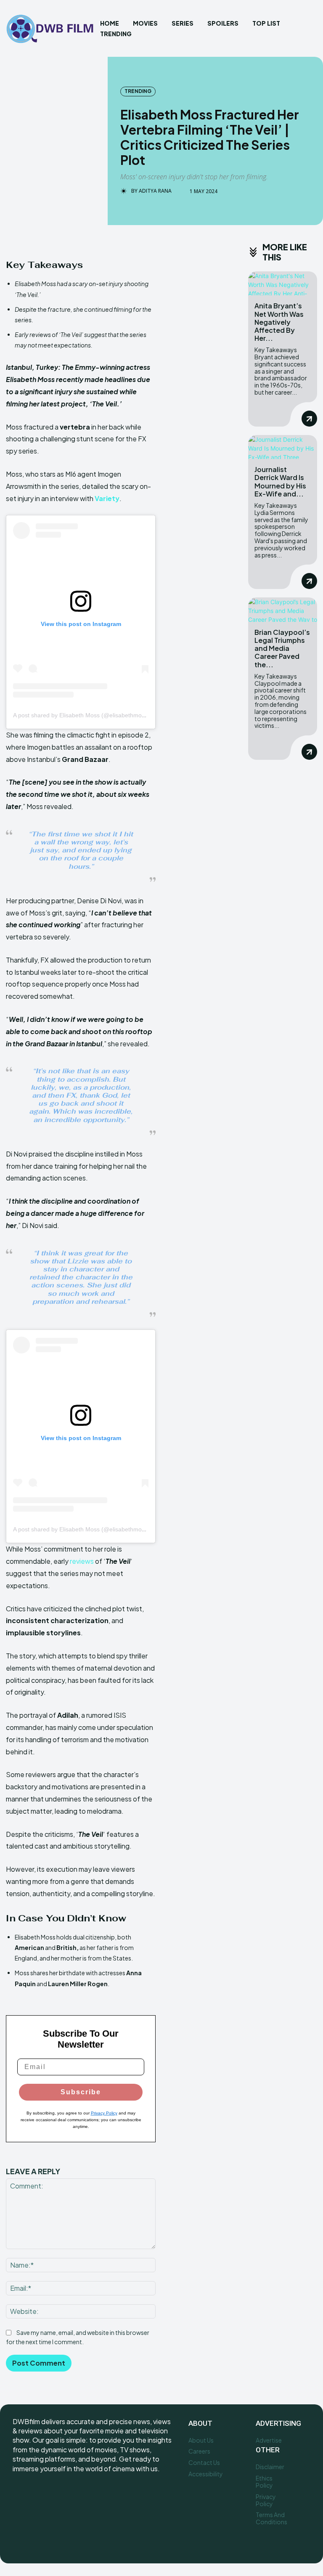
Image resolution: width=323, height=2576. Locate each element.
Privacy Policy (104, 2113)
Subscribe (81, 2092)
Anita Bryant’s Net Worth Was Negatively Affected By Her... (279, 322)
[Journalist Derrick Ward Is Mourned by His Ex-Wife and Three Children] (283, 447)
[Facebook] (20, 2496)
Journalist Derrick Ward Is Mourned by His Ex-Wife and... (280, 482)
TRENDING (138, 91)
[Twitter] (58, 2496)
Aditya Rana (155, 191)
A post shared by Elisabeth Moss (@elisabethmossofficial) (90, 715)
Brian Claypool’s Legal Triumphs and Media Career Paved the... (282, 648)
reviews (82, 1561)
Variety (107, 498)
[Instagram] (39, 2496)
